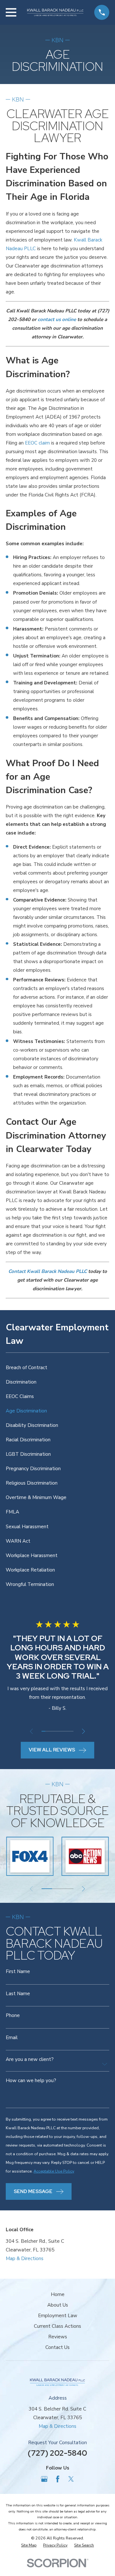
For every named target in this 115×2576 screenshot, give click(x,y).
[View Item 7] (68, 1731)
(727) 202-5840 (57, 2453)
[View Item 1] (44, 1731)
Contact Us (57, 2347)
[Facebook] (58, 2479)
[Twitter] (71, 2479)
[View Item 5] (60, 1731)
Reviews (58, 2337)
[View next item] (84, 1731)
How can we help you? (31, 2081)
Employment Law (58, 2316)
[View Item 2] (47, 1731)
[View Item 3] (52, 1731)
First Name (18, 1972)
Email (12, 2038)
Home (58, 2294)
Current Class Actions (57, 2326)
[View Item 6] (64, 1731)
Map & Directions (25, 2258)
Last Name (18, 1994)
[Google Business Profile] (44, 2479)
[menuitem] (57, 1368)
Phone (13, 2016)
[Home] (55, 13)
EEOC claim (37, 443)
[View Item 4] (55, 1731)
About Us (58, 2305)
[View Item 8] (72, 1731)
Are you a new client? (30, 2060)
